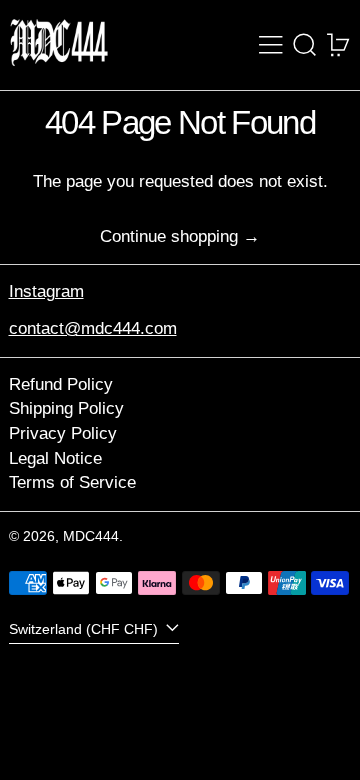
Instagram (46, 291)
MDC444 (91, 536)
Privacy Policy (63, 433)
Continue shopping (169, 236)
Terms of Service (72, 482)
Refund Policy (61, 384)
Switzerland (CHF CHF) (85, 629)
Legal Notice (55, 458)
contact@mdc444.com (93, 328)
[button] (305, 45)
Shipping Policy (66, 408)
